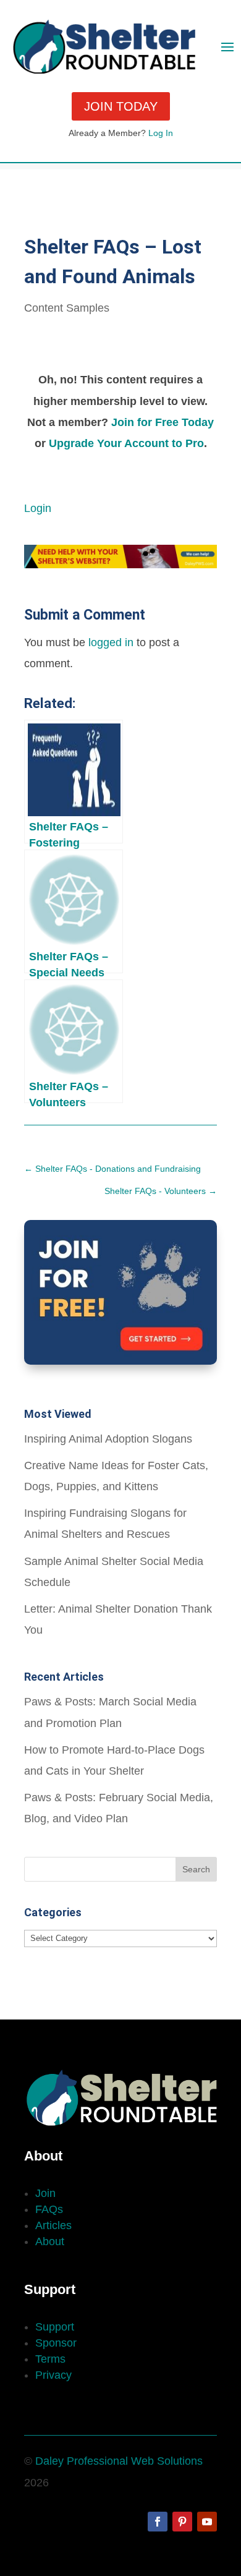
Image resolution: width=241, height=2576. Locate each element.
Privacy (53, 2375)
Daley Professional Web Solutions (119, 2461)
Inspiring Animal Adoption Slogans (108, 1439)
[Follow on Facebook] (158, 2522)
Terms (50, 2359)
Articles (53, 2225)
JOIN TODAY (121, 106)
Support (55, 2327)
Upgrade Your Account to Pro (126, 443)
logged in (111, 642)
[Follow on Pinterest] (182, 2522)
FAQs (49, 2209)
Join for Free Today (163, 422)
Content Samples (67, 308)
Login (38, 508)
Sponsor (56, 2343)
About (50, 2241)
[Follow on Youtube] (207, 2522)
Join (45, 2193)
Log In (161, 133)
